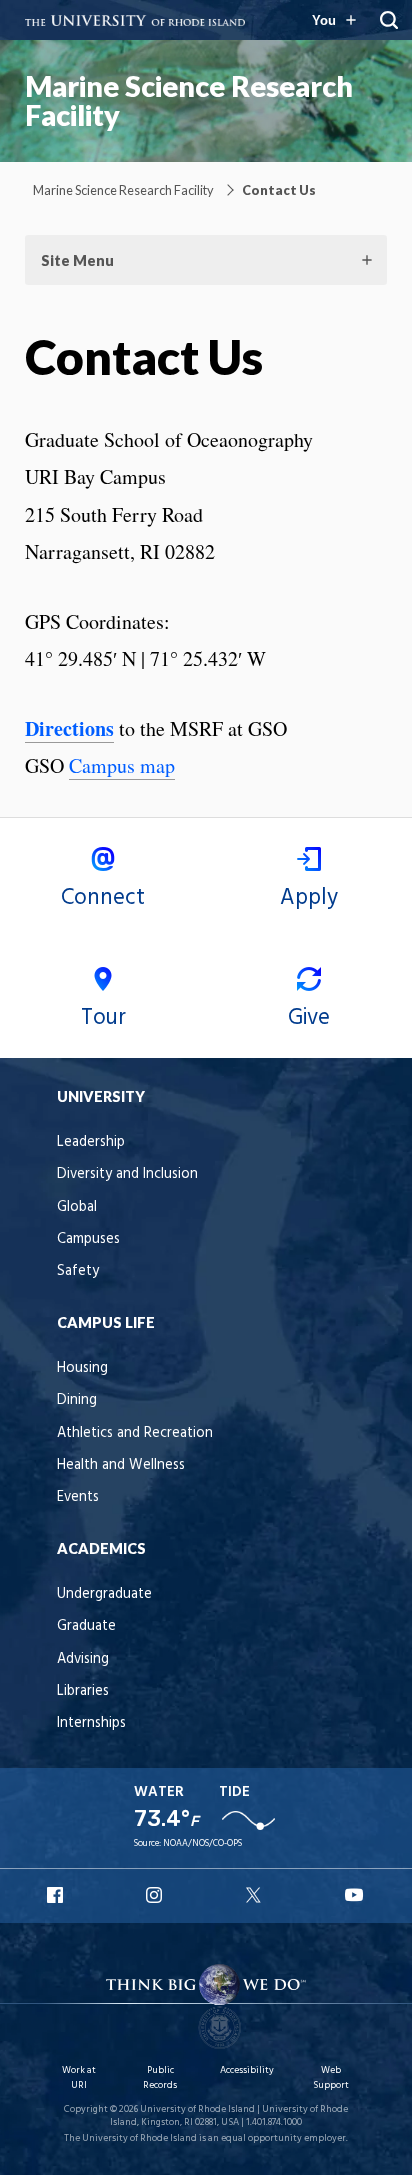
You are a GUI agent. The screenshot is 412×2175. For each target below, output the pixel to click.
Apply (309, 898)
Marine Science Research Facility (189, 100)
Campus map (122, 765)
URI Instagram (156, 1895)
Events (78, 1497)
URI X (256, 1895)
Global (77, 1207)
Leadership (91, 1142)
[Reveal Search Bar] (389, 20)
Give (309, 1018)
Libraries (83, 1691)
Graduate (86, 1626)
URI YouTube (355, 1895)
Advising (83, 1659)
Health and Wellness (121, 1465)
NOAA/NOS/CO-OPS (202, 1843)
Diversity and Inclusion (127, 1174)
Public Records (160, 2077)
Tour (103, 1018)
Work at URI (79, 2077)
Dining (77, 1400)
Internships (91, 1723)
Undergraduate (104, 1594)
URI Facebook (57, 1895)
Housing (82, 1368)
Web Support (331, 2077)
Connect (103, 898)
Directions (69, 728)
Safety (78, 1271)
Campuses (88, 1239)
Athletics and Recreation (135, 1433)
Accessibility (247, 2070)
